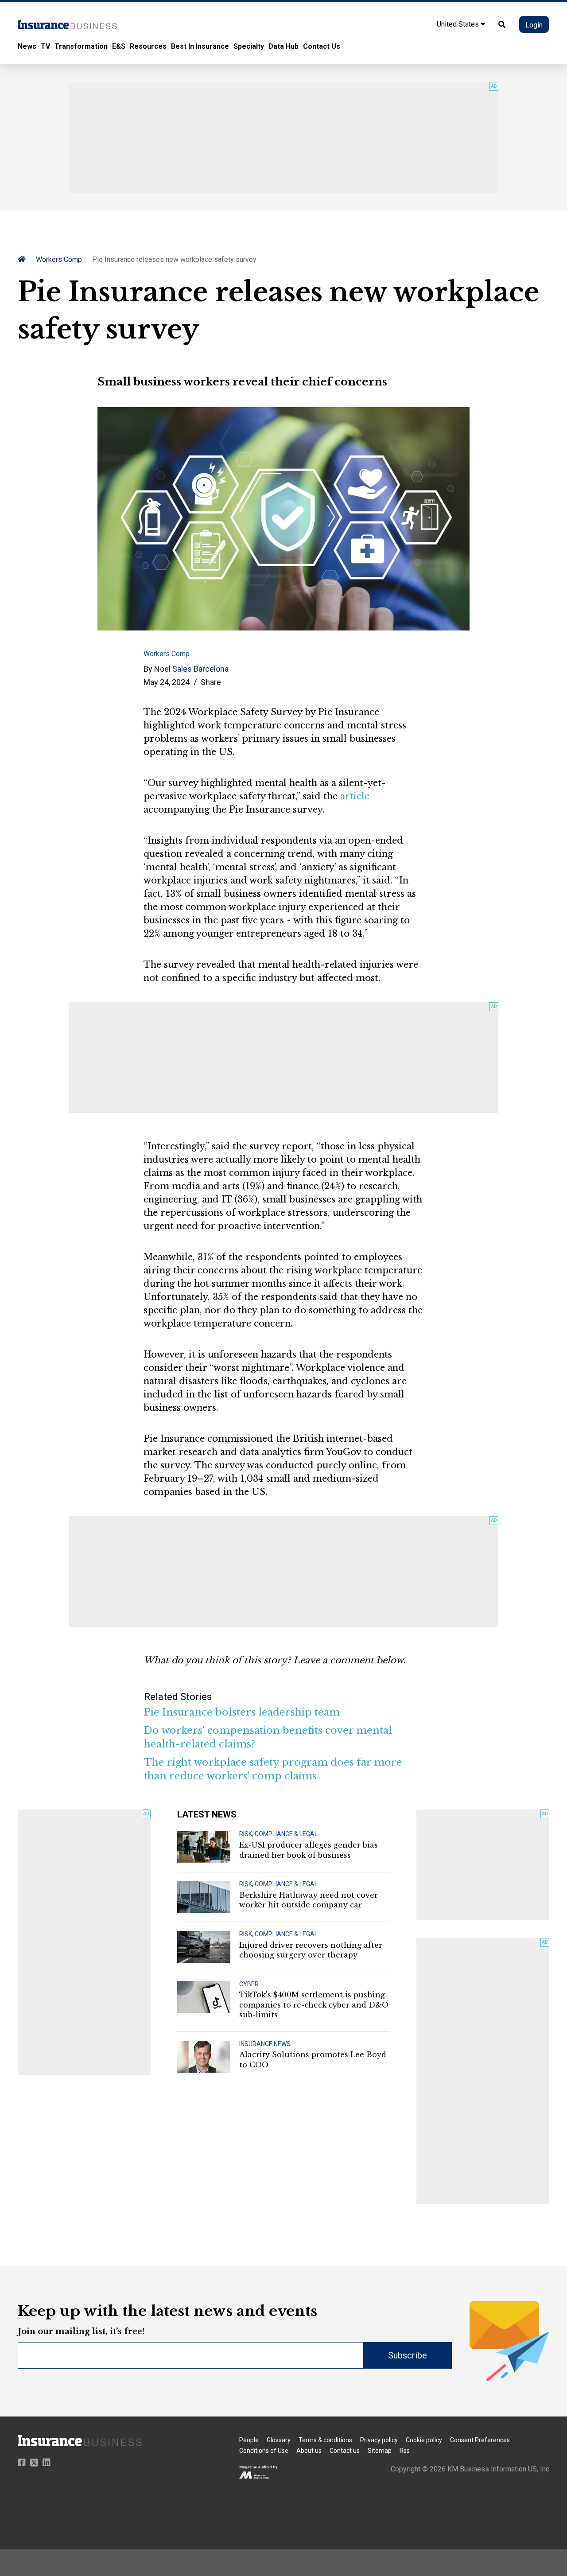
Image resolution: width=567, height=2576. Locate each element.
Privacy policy (379, 2440)
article (355, 796)
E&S (119, 46)
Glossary (279, 2440)
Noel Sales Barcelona (191, 669)
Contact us (345, 2451)
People (249, 2440)
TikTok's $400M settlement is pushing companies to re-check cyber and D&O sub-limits (314, 2005)
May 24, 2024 (167, 682)
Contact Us (322, 46)
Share (211, 682)
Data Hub (283, 46)
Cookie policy (424, 2440)
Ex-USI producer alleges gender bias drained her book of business (309, 1850)
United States (459, 24)
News (27, 46)
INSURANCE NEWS (265, 2044)
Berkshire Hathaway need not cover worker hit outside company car (309, 1900)
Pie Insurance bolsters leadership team (242, 1712)
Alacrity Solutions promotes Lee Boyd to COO (313, 2059)
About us (309, 2451)
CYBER (249, 1984)
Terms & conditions (325, 2440)
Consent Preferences (480, 2440)
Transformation (81, 46)
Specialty (249, 46)
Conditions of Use (264, 2451)
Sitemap (380, 2451)
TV (45, 46)
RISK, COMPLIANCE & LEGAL (278, 1834)
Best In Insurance (200, 46)
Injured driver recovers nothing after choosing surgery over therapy (311, 1950)
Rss (405, 2451)
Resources (148, 46)
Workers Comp (59, 259)
